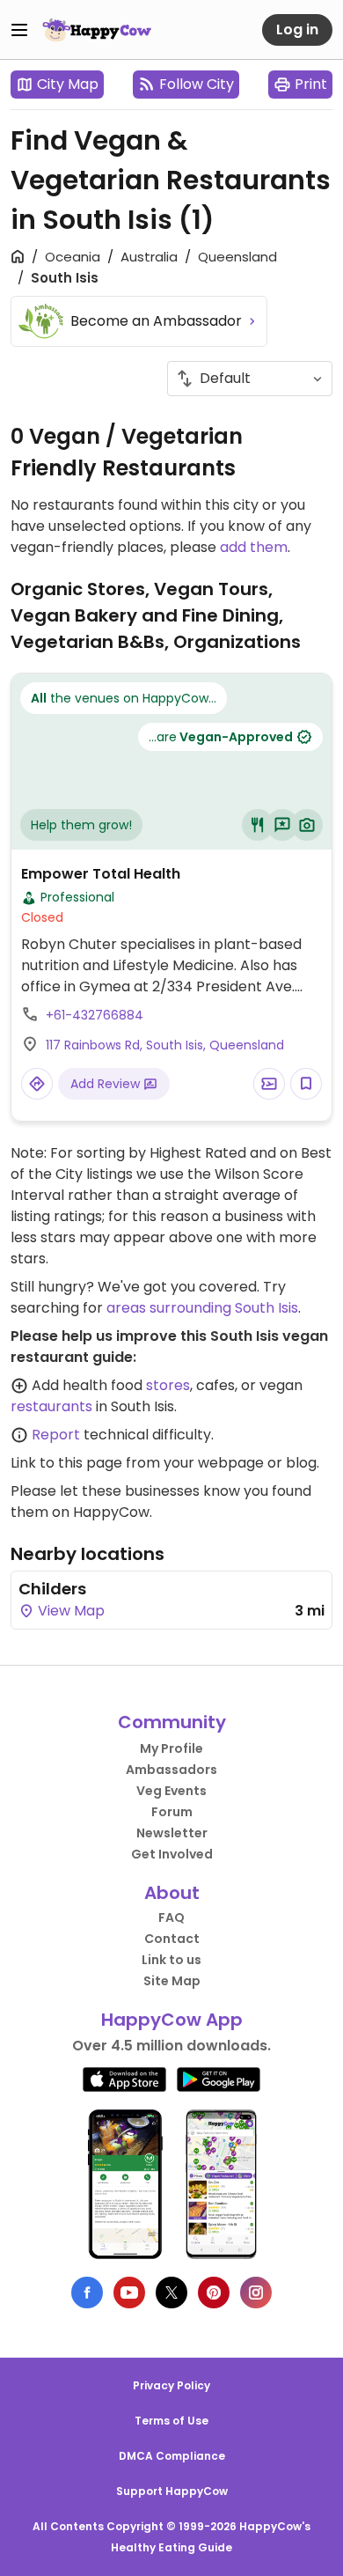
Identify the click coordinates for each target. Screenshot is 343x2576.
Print (311, 84)
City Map (68, 84)
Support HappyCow (172, 2491)
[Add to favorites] (306, 1084)
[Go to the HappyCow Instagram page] (256, 2293)
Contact (172, 1939)
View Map (69, 1611)
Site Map (172, 1981)
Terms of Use (171, 2421)
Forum (172, 1812)
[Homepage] (97, 30)
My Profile (171, 1748)
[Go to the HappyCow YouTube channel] (129, 2293)
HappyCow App (172, 2020)
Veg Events (171, 1791)
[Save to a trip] (269, 1084)
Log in (297, 29)
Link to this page (66, 1463)
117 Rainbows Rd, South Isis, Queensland (165, 1045)
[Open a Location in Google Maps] (37, 1084)
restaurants (51, 1406)
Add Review (107, 1084)
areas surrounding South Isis (202, 1308)
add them (254, 547)
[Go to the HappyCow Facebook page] (87, 2293)
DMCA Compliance (172, 2456)
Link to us (171, 1960)
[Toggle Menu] (19, 30)
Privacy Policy (171, 2385)
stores (168, 1385)
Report (56, 1435)
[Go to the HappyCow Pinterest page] (214, 2293)
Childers (52, 1589)
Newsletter (172, 1833)
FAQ (171, 1917)
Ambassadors (171, 1770)
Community (172, 1722)
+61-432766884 (95, 1015)
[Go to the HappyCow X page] (171, 2293)
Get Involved (172, 1854)
